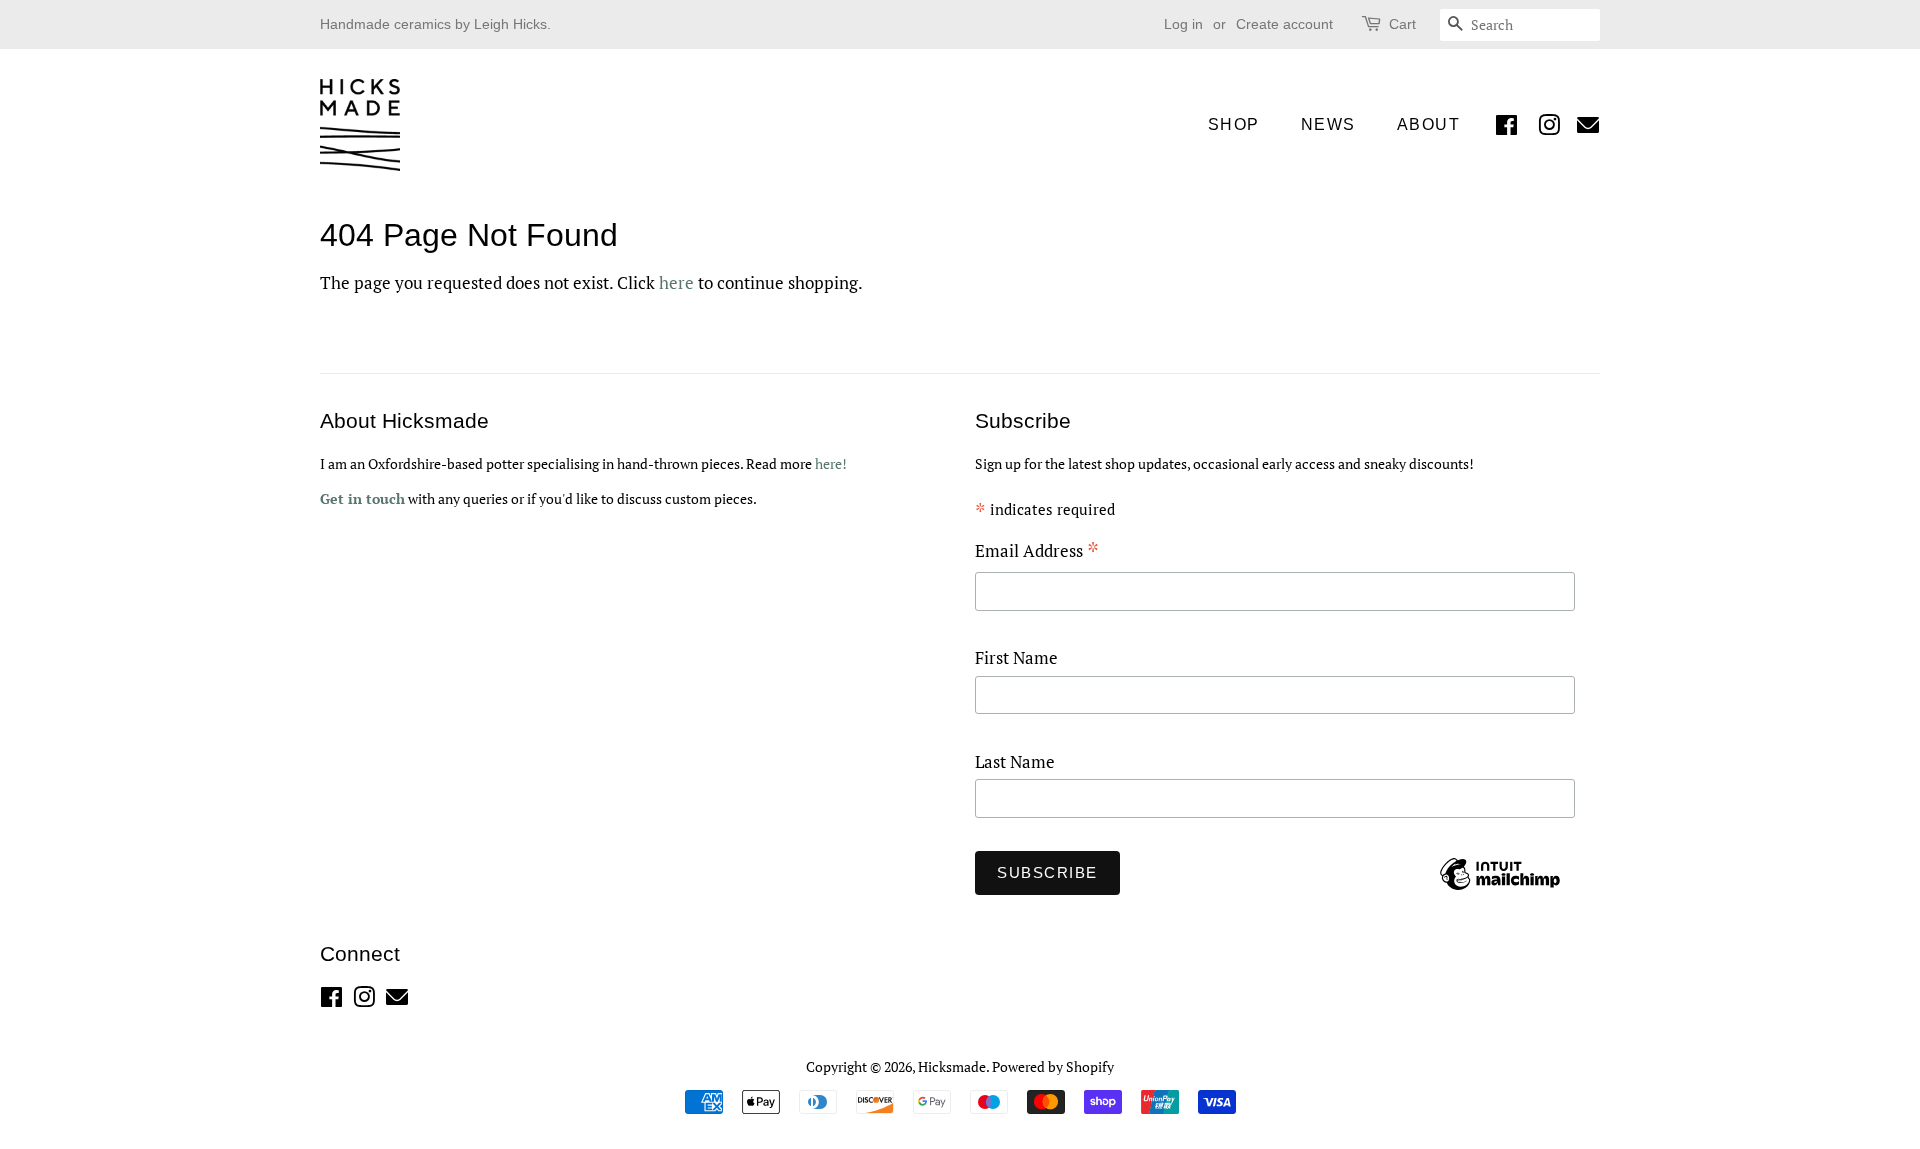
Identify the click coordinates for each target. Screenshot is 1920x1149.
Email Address (1037, 552)
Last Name (1015, 761)
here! (831, 463)
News (1328, 124)
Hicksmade (952, 1066)
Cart (1402, 24)
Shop (1234, 124)
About (1429, 124)
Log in (1183, 24)
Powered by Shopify (1053, 1066)
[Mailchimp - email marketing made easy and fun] (1500, 888)
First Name (1016, 657)
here (676, 282)
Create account (1284, 24)
